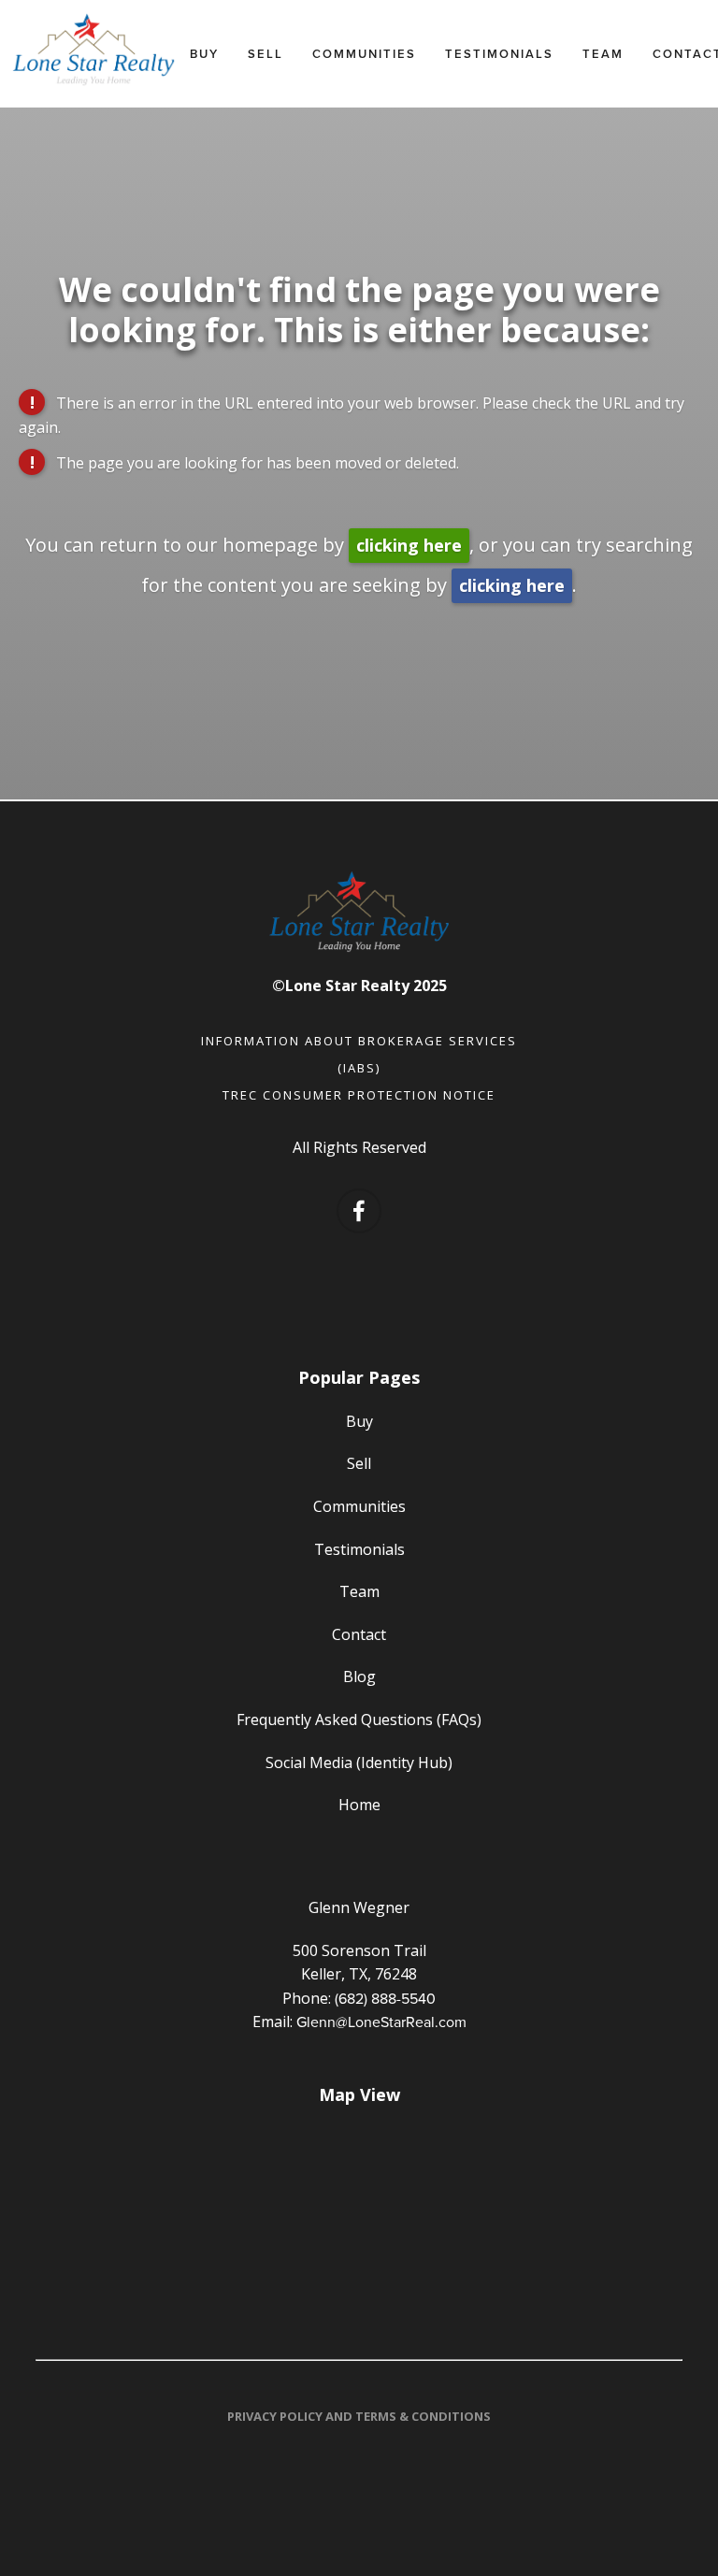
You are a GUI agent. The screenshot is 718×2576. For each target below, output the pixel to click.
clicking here (409, 545)
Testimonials (499, 54)
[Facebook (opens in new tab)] (359, 1211)
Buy (204, 54)
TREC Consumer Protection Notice (359, 1095)
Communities (364, 54)
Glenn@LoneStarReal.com (381, 2022)
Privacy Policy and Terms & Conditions (359, 2416)
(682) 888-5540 (385, 1998)
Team (603, 54)
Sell (266, 54)
